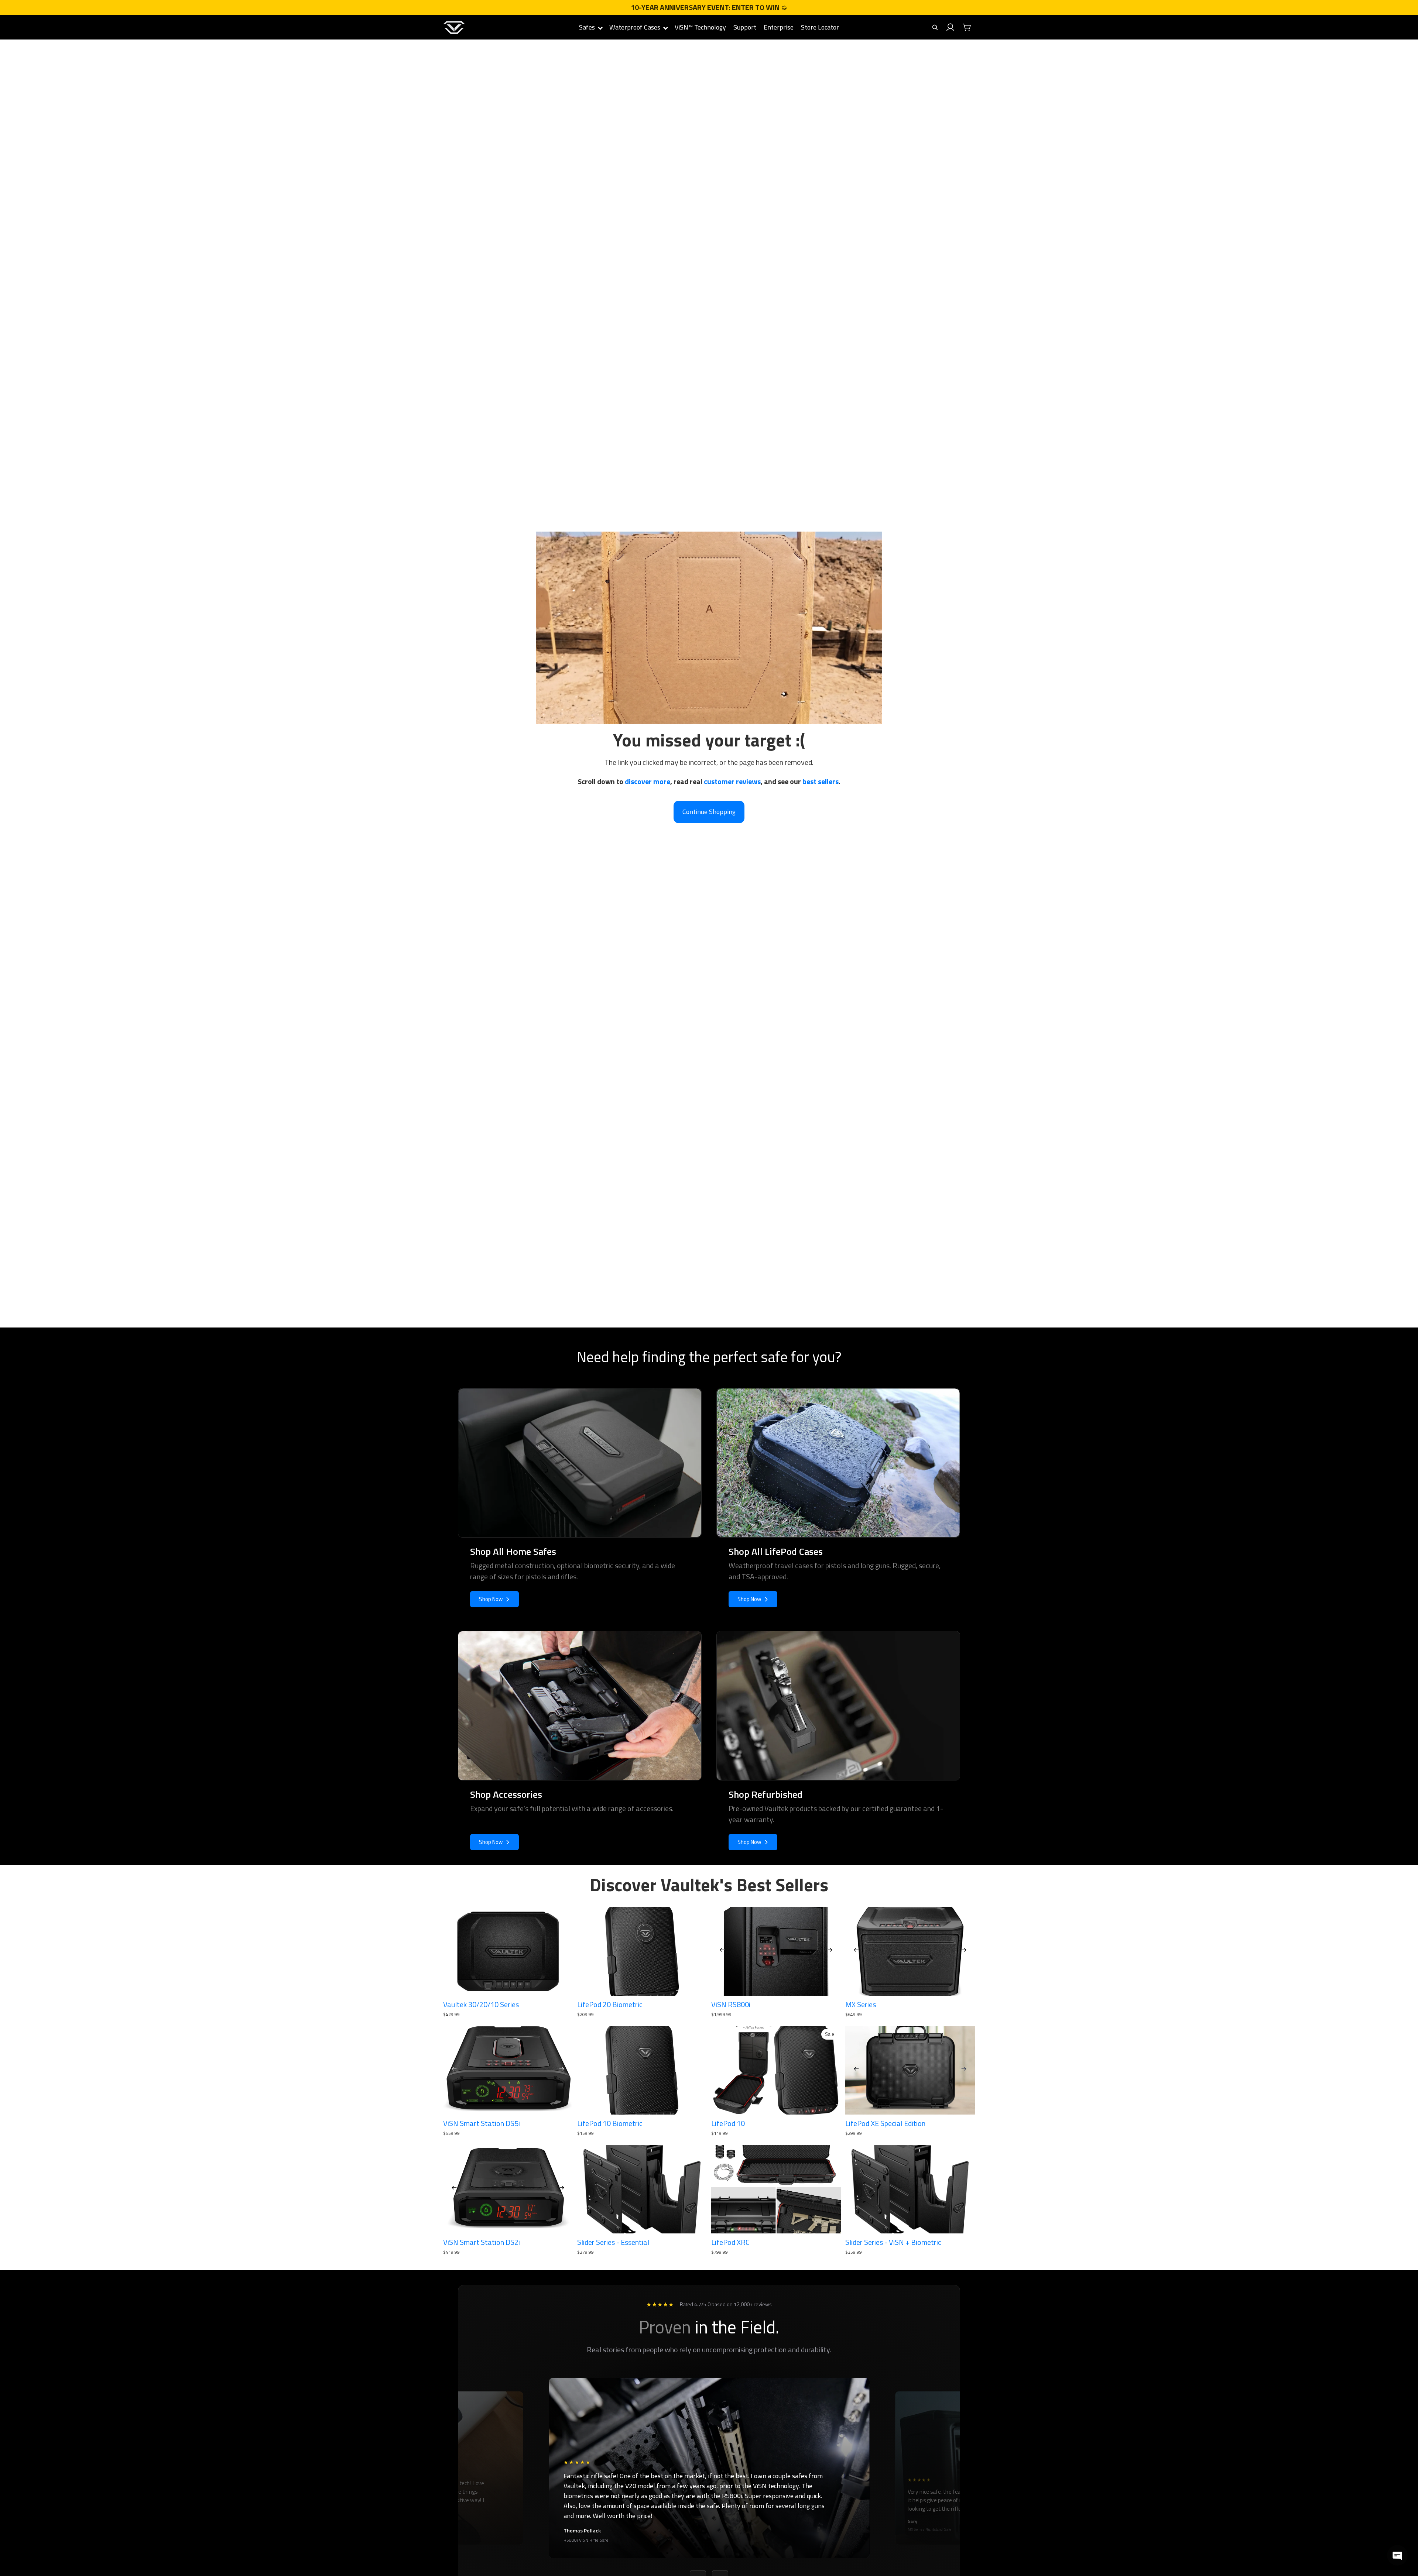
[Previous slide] (722, 1951)
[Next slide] (830, 1951)
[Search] (935, 27)
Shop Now (491, 1599)
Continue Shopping (709, 812)
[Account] (951, 27)
